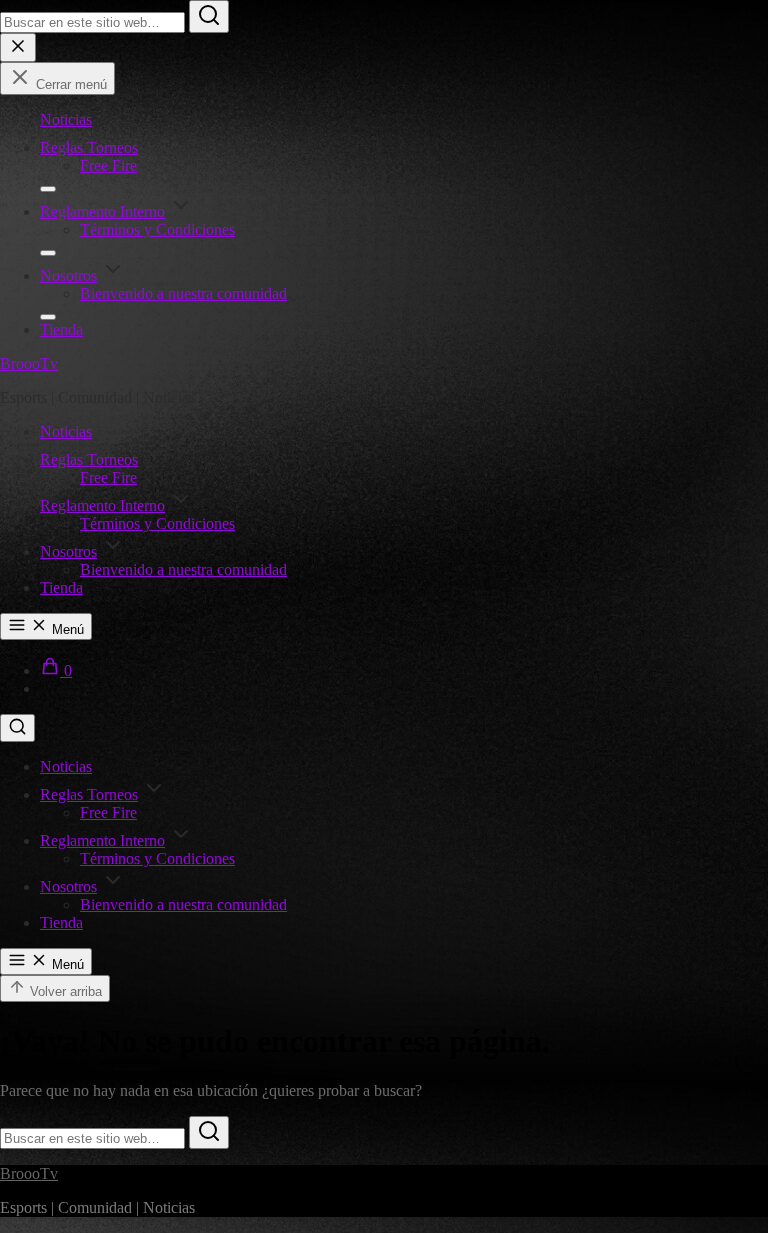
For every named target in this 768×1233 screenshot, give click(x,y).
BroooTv (29, 363)
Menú (66, 629)
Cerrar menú (69, 84)
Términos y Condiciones (157, 229)
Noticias (66, 119)
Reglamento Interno (102, 211)
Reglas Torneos (89, 147)
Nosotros (68, 275)
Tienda (61, 329)
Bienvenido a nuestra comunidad (183, 293)
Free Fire (108, 165)
